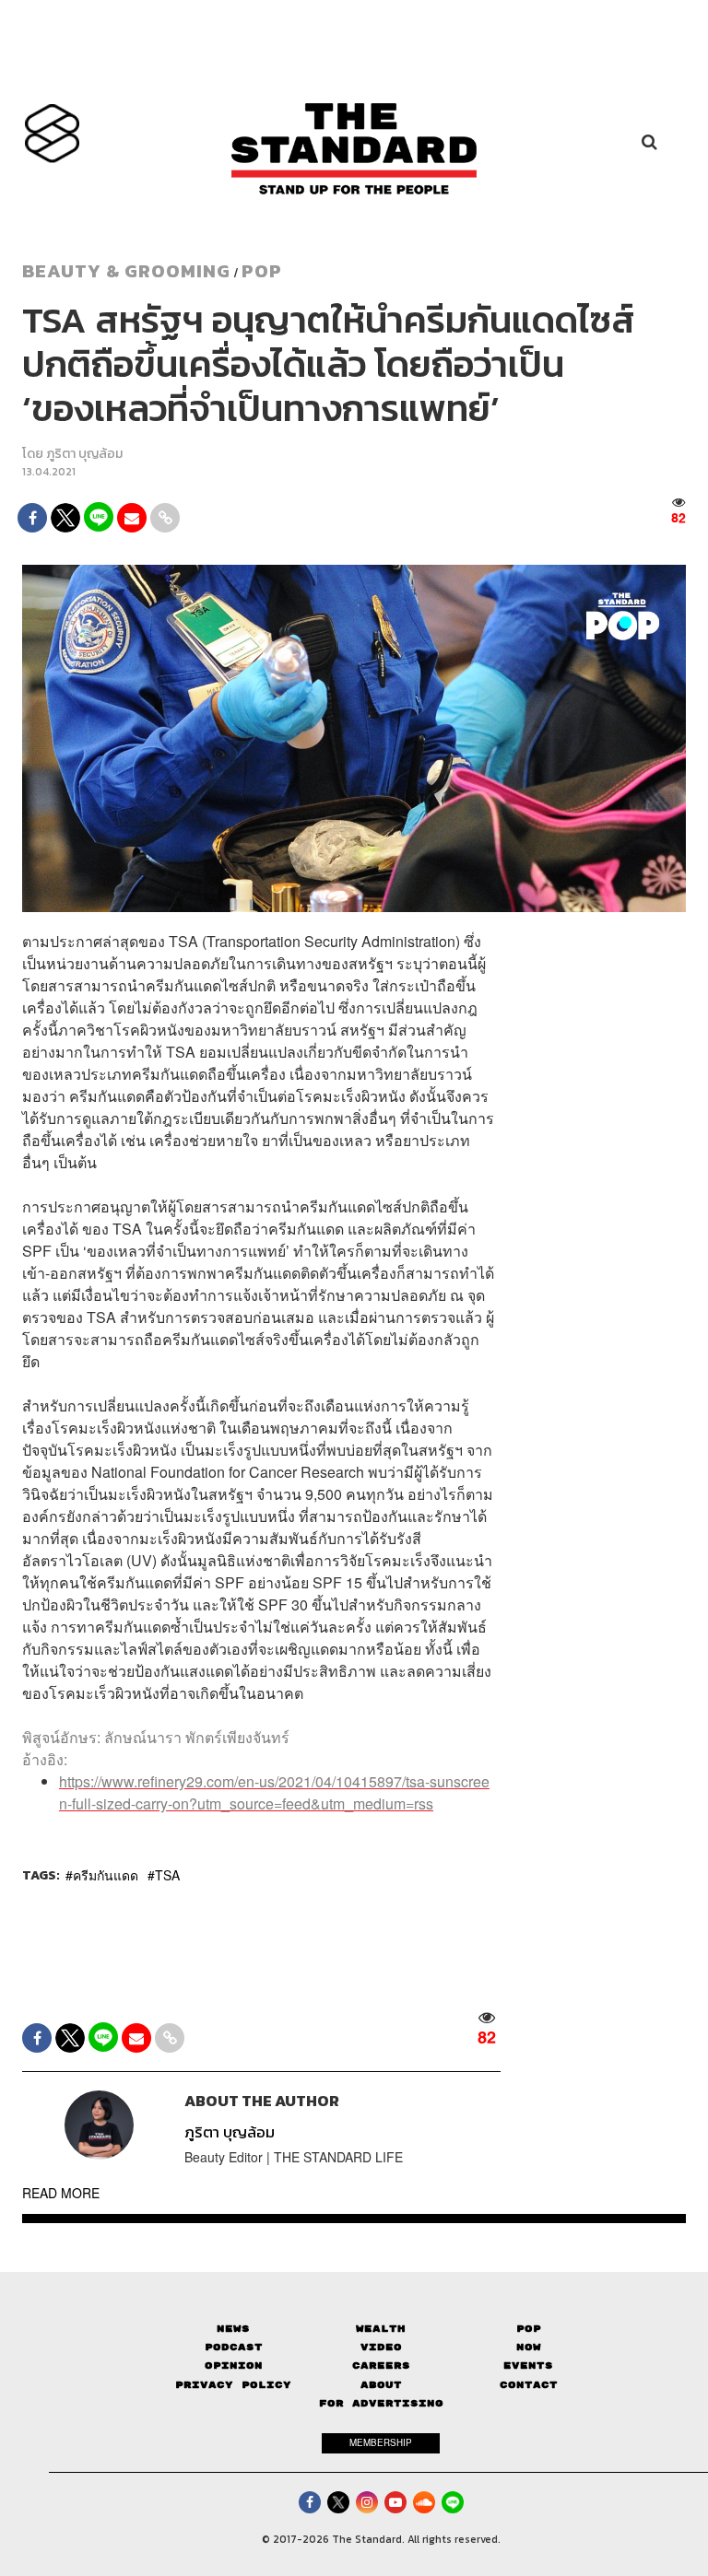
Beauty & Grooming (126, 271)
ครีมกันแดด (106, 1875)
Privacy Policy (233, 2385)
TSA (167, 1875)
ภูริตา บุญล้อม (84, 454)
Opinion (234, 2365)
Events (528, 2365)
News (233, 2329)
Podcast (234, 2347)
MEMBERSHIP (381, 2442)
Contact (529, 2385)
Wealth (381, 2329)
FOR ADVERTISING (381, 2403)
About (381, 2385)
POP (262, 271)
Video (381, 2347)
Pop (529, 2329)
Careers (381, 2365)
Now (529, 2347)
